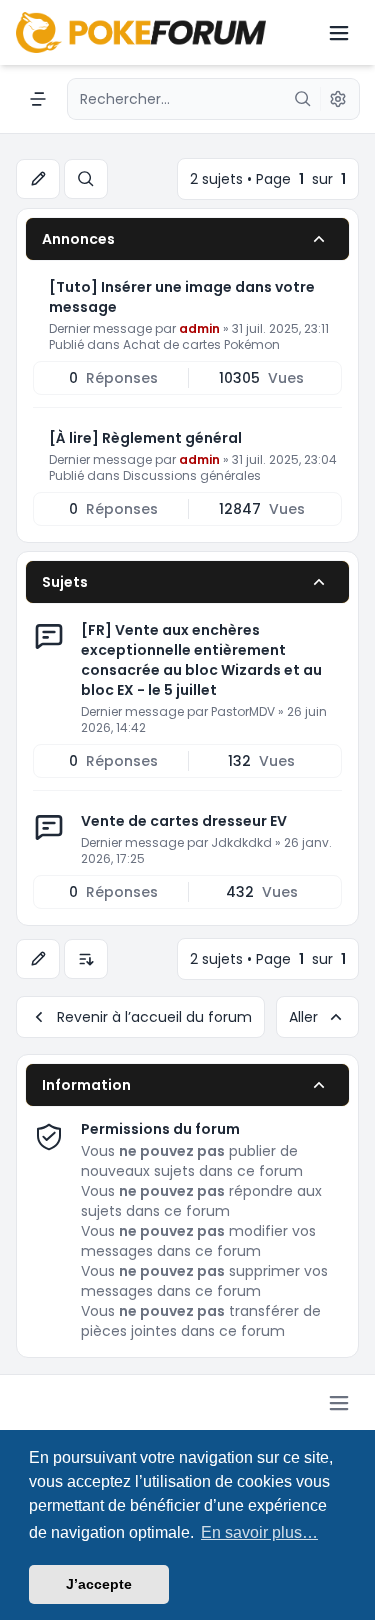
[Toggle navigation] (339, 33)
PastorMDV (243, 711)
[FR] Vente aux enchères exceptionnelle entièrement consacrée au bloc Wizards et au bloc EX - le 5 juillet (201, 660)
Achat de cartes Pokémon (201, 344)
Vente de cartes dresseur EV (184, 821)
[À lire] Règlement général (145, 438)
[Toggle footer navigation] (339, 1403)
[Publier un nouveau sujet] (38, 179)
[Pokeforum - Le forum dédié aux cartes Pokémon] (141, 32)
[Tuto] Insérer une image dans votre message (182, 297)
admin (199, 328)
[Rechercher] (303, 99)
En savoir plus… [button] (259, 1532)
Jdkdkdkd (241, 842)
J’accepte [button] (99, 1584)
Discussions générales (192, 475)
